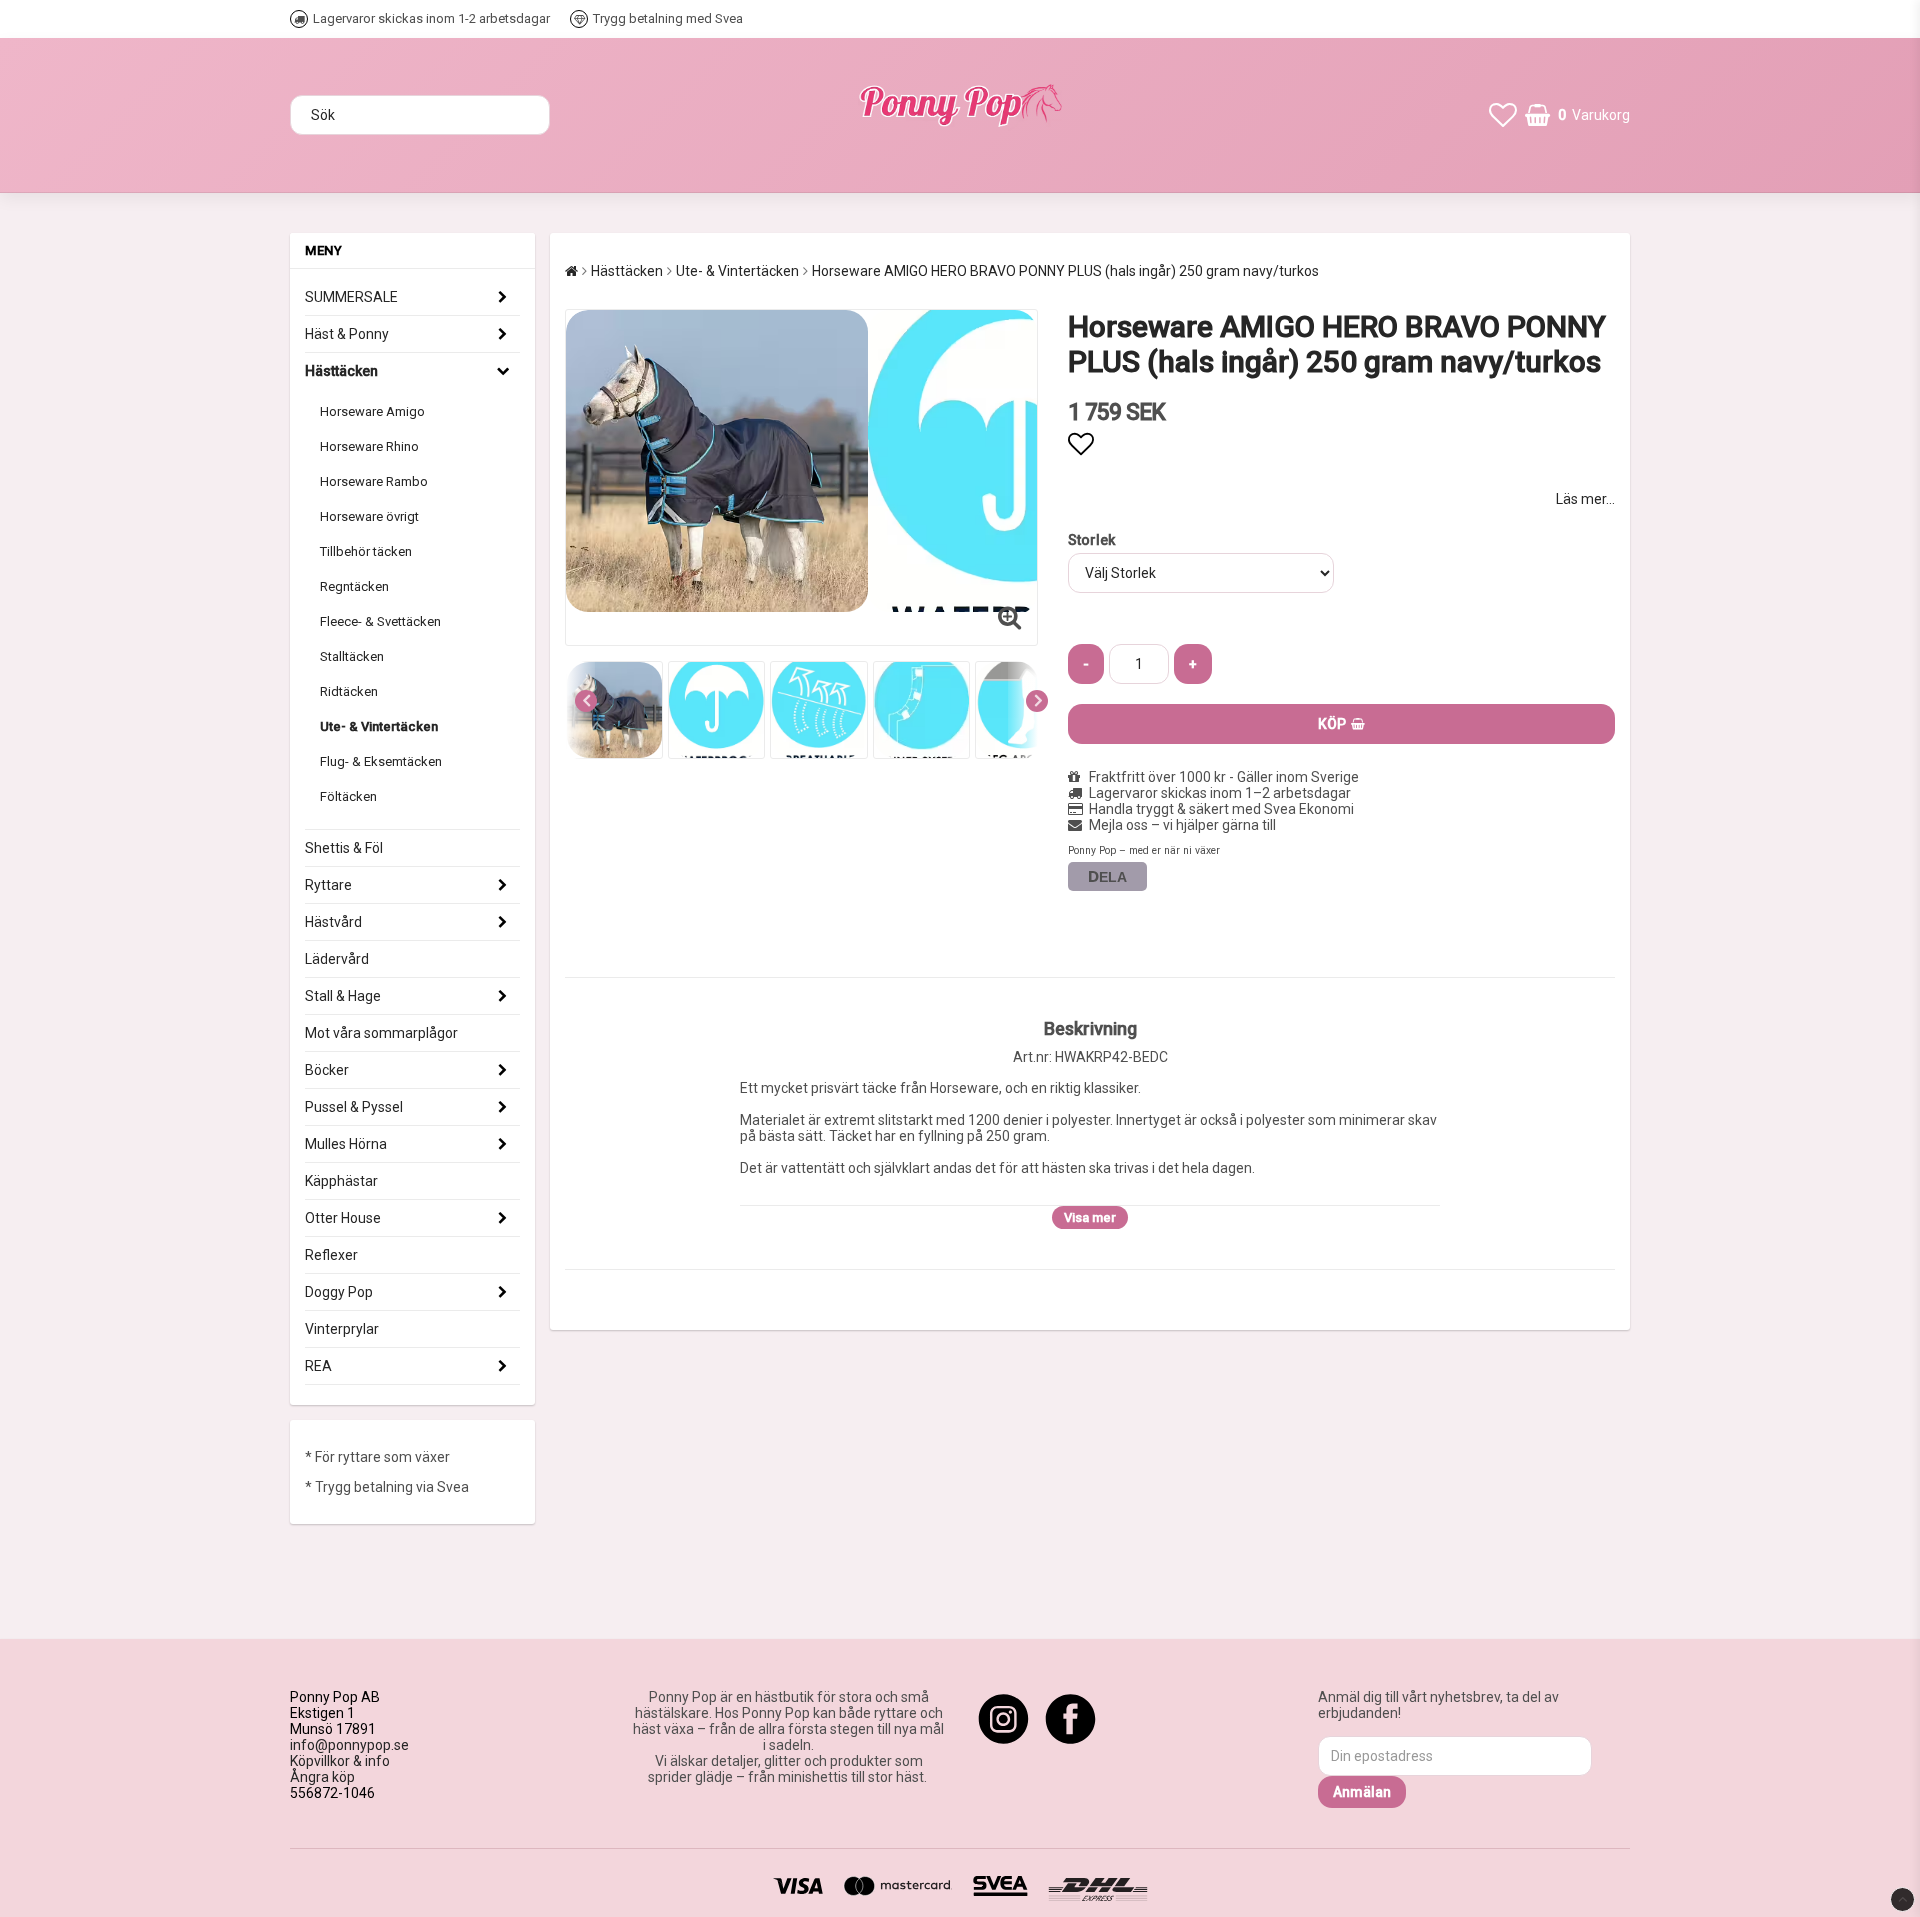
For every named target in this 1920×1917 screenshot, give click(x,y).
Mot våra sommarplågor (381, 1033)
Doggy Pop (339, 1292)
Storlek (1091, 540)
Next (1037, 701)
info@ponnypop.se (349, 1745)
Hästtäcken (341, 371)
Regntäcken (354, 586)
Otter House (343, 1218)
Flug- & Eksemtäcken (381, 761)
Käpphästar (341, 1181)
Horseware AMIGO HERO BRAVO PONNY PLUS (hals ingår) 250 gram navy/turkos (1065, 271)
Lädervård (337, 959)
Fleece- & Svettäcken (380, 621)
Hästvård (333, 922)
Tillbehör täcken (366, 551)
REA (318, 1366)
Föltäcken (348, 796)
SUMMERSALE (351, 297)
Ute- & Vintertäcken (379, 726)
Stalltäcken (352, 656)
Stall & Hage (343, 996)
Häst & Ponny (347, 334)
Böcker (327, 1070)
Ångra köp (322, 1777)
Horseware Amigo (372, 411)
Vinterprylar (342, 1329)
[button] (1503, 115)
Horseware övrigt (369, 516)
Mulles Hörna (346, 1144)
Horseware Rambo (374, 481)
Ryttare (328, 885)
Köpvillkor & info (340, 1761)
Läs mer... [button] (1585, 499)
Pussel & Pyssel (354, 1107)
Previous (586, 701)
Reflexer (331, 1255)
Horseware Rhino (369, 446)
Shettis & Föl (344, 848)
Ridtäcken (349, 691)
